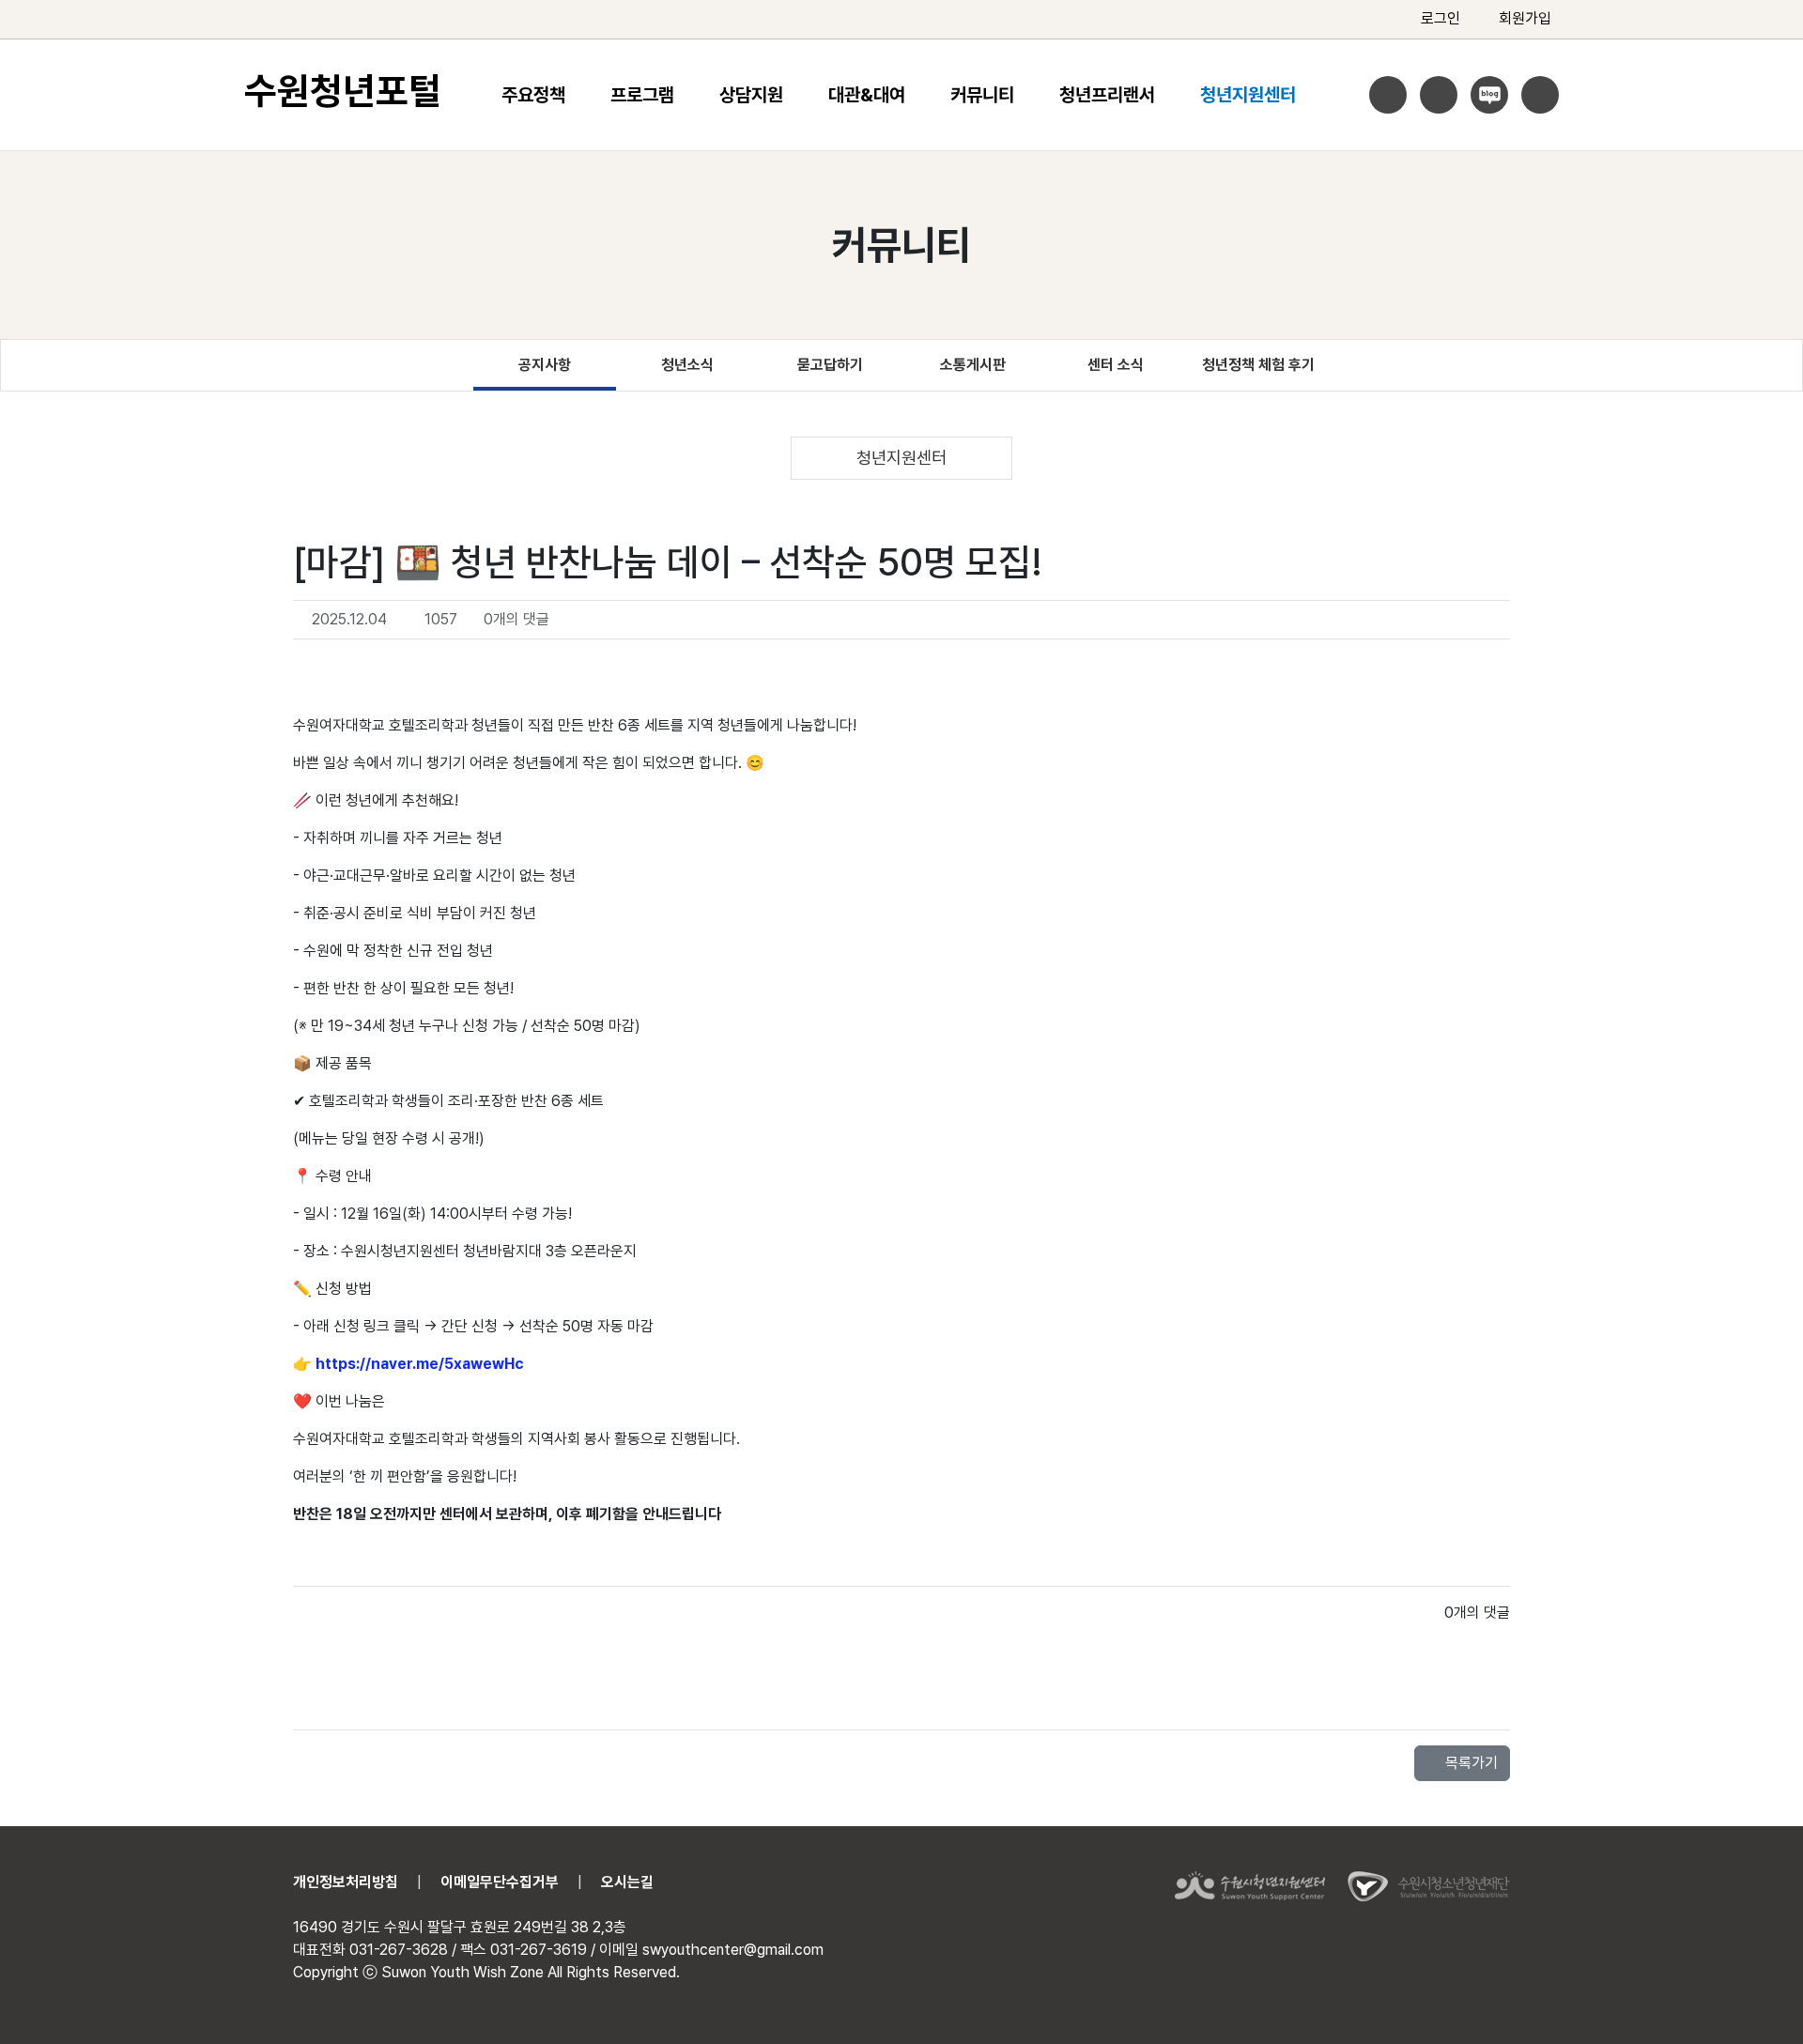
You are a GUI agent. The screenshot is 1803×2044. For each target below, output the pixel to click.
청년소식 (687, 365)
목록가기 (1470, 1763)
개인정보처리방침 (346, 1882)
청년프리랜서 (1107, 95)
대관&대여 (867, 95)
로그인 (1441, 18)
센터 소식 (1116, 365)
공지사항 (545, 365)
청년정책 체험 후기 (1258, 365)
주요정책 (533, 95)
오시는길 (627, 1882)
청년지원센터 (1248, 95)
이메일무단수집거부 (500, 1882)
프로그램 (642, 95)
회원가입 (1525, 18)
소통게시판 (973, 365)
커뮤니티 (982, 95)
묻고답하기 (830, 365)
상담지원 (751, 95)
